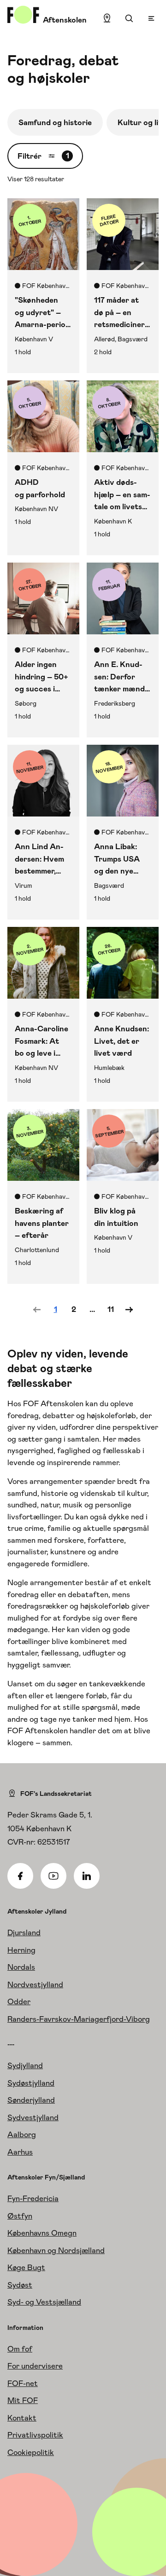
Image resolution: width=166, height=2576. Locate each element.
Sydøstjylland (31, 2083)
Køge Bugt (26, 2267)
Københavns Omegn (42, 2233)
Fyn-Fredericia (33, 2198)
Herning (21, 1950)
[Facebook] (20, 1876)
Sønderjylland (31, 2100)
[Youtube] (53, 1876)
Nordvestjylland (35, 1984)
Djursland (24, 1932)
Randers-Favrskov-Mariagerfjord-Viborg (79, 2019)
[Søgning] (129, 18)
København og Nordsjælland (56, 2250)
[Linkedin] (87, 1876)
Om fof (20, 2349)
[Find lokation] (107, 18)
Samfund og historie (55, 122)
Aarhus (20, 2152)
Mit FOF (23, 2400)
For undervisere (35, 2366)
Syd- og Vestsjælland (44, 2302)
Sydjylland (25, 2065)
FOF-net (23, 2383)
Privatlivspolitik (35, 2435)
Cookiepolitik (31, 2452)
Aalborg (22, 2134)
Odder (19, 2001)
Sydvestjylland (33, 2117)
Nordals (21, 1967)
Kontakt (22, 2418)
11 (111, 1309)
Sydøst (20, 2285)
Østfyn (20, 2216)
